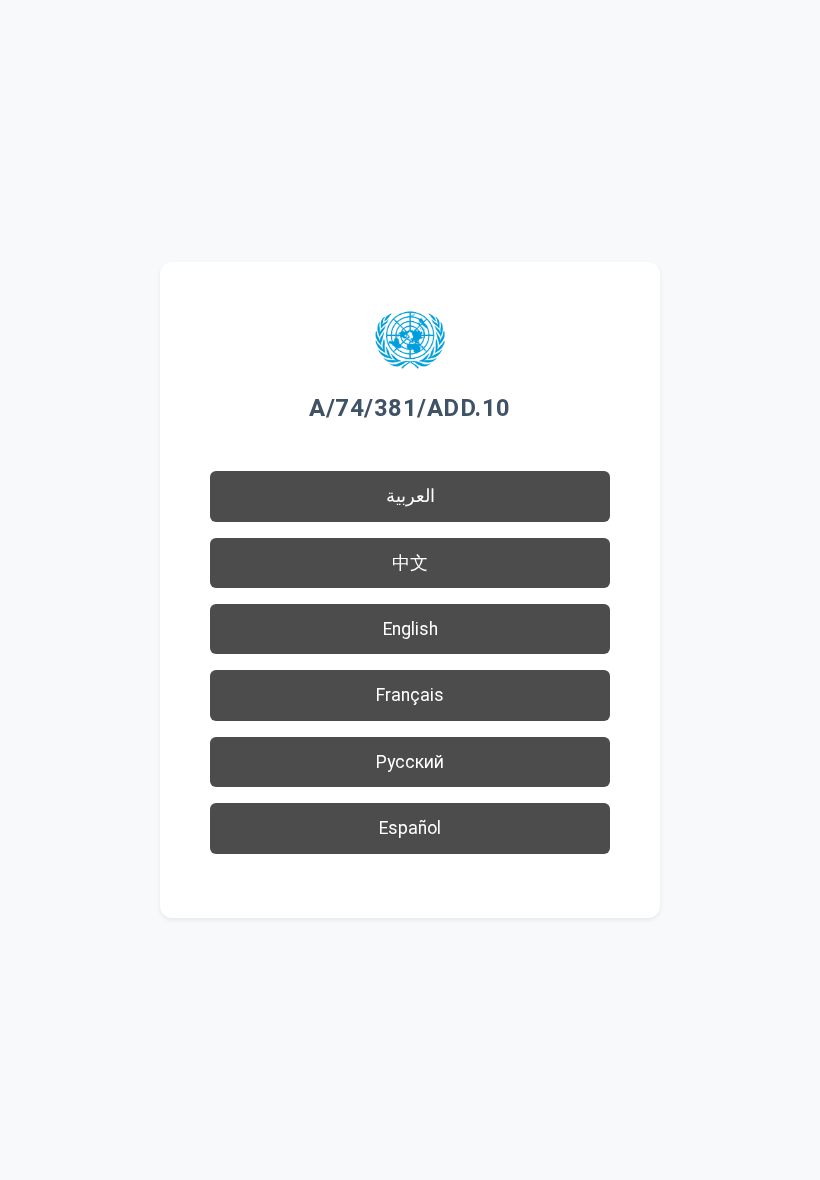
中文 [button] (410, 563)
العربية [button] (410, 496)
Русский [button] (410, 762)
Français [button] (410, 695)
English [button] (410, 629)
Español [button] (410, 828)
